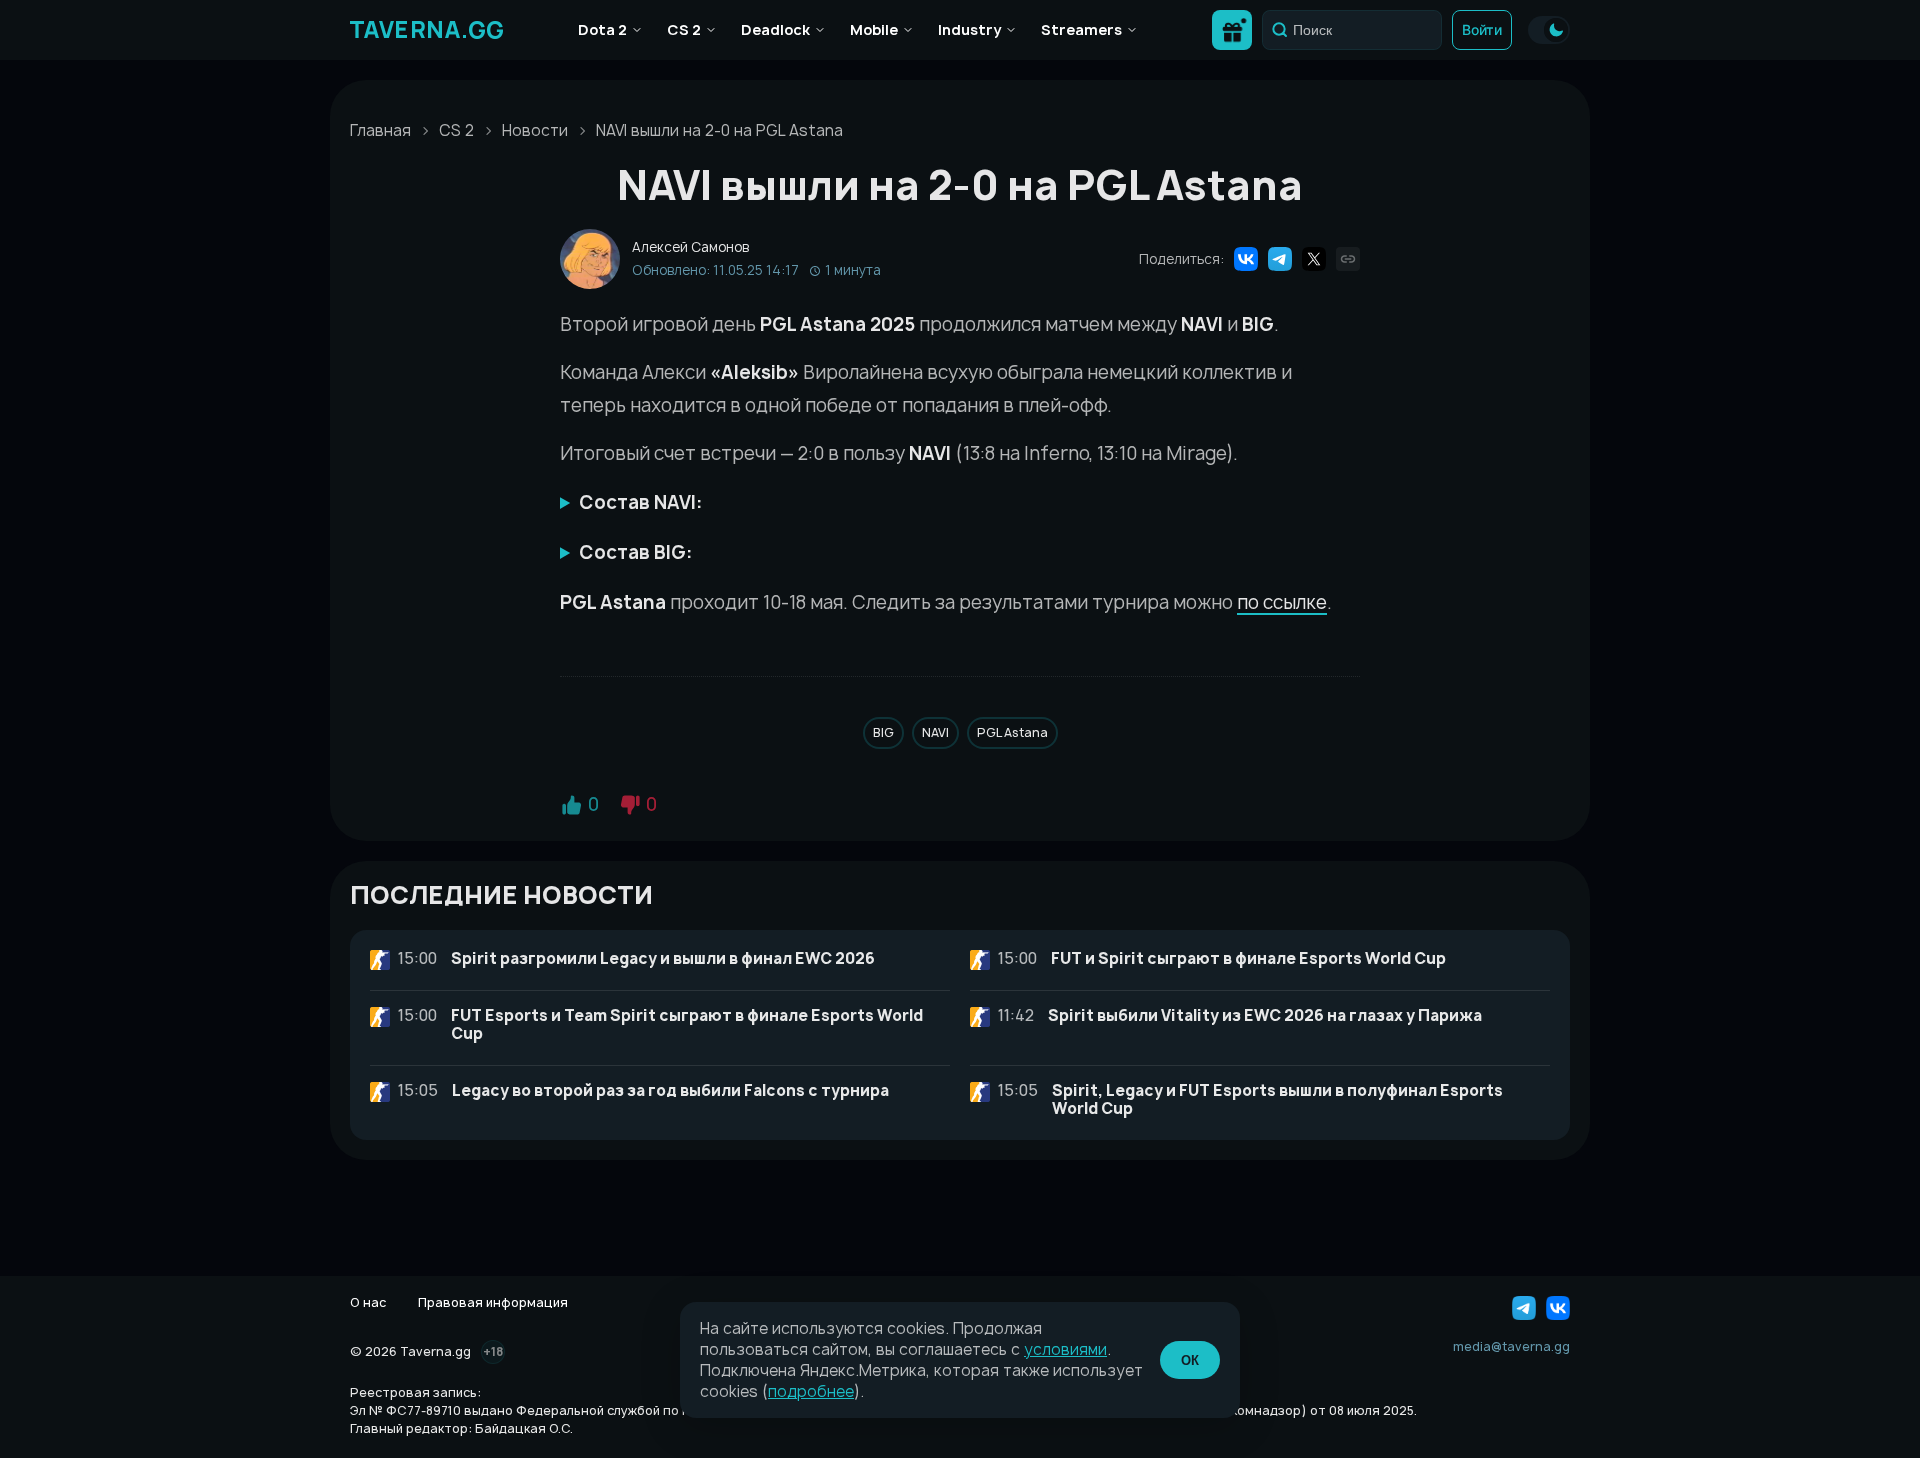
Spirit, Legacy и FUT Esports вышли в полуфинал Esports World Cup (1277, 1099)
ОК (1190, 1360)
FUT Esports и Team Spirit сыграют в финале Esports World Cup (687, 1024)
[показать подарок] (1232, 30)
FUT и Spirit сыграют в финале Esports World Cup (1248, 958)
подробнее (811, 1391)
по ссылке (1282, 602)
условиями (1065, 1349)
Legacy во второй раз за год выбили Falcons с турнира (670, 1090)
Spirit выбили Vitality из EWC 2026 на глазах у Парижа (1265, 1015)
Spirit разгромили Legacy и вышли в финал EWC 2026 (663, 958)
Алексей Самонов (690, 247)
